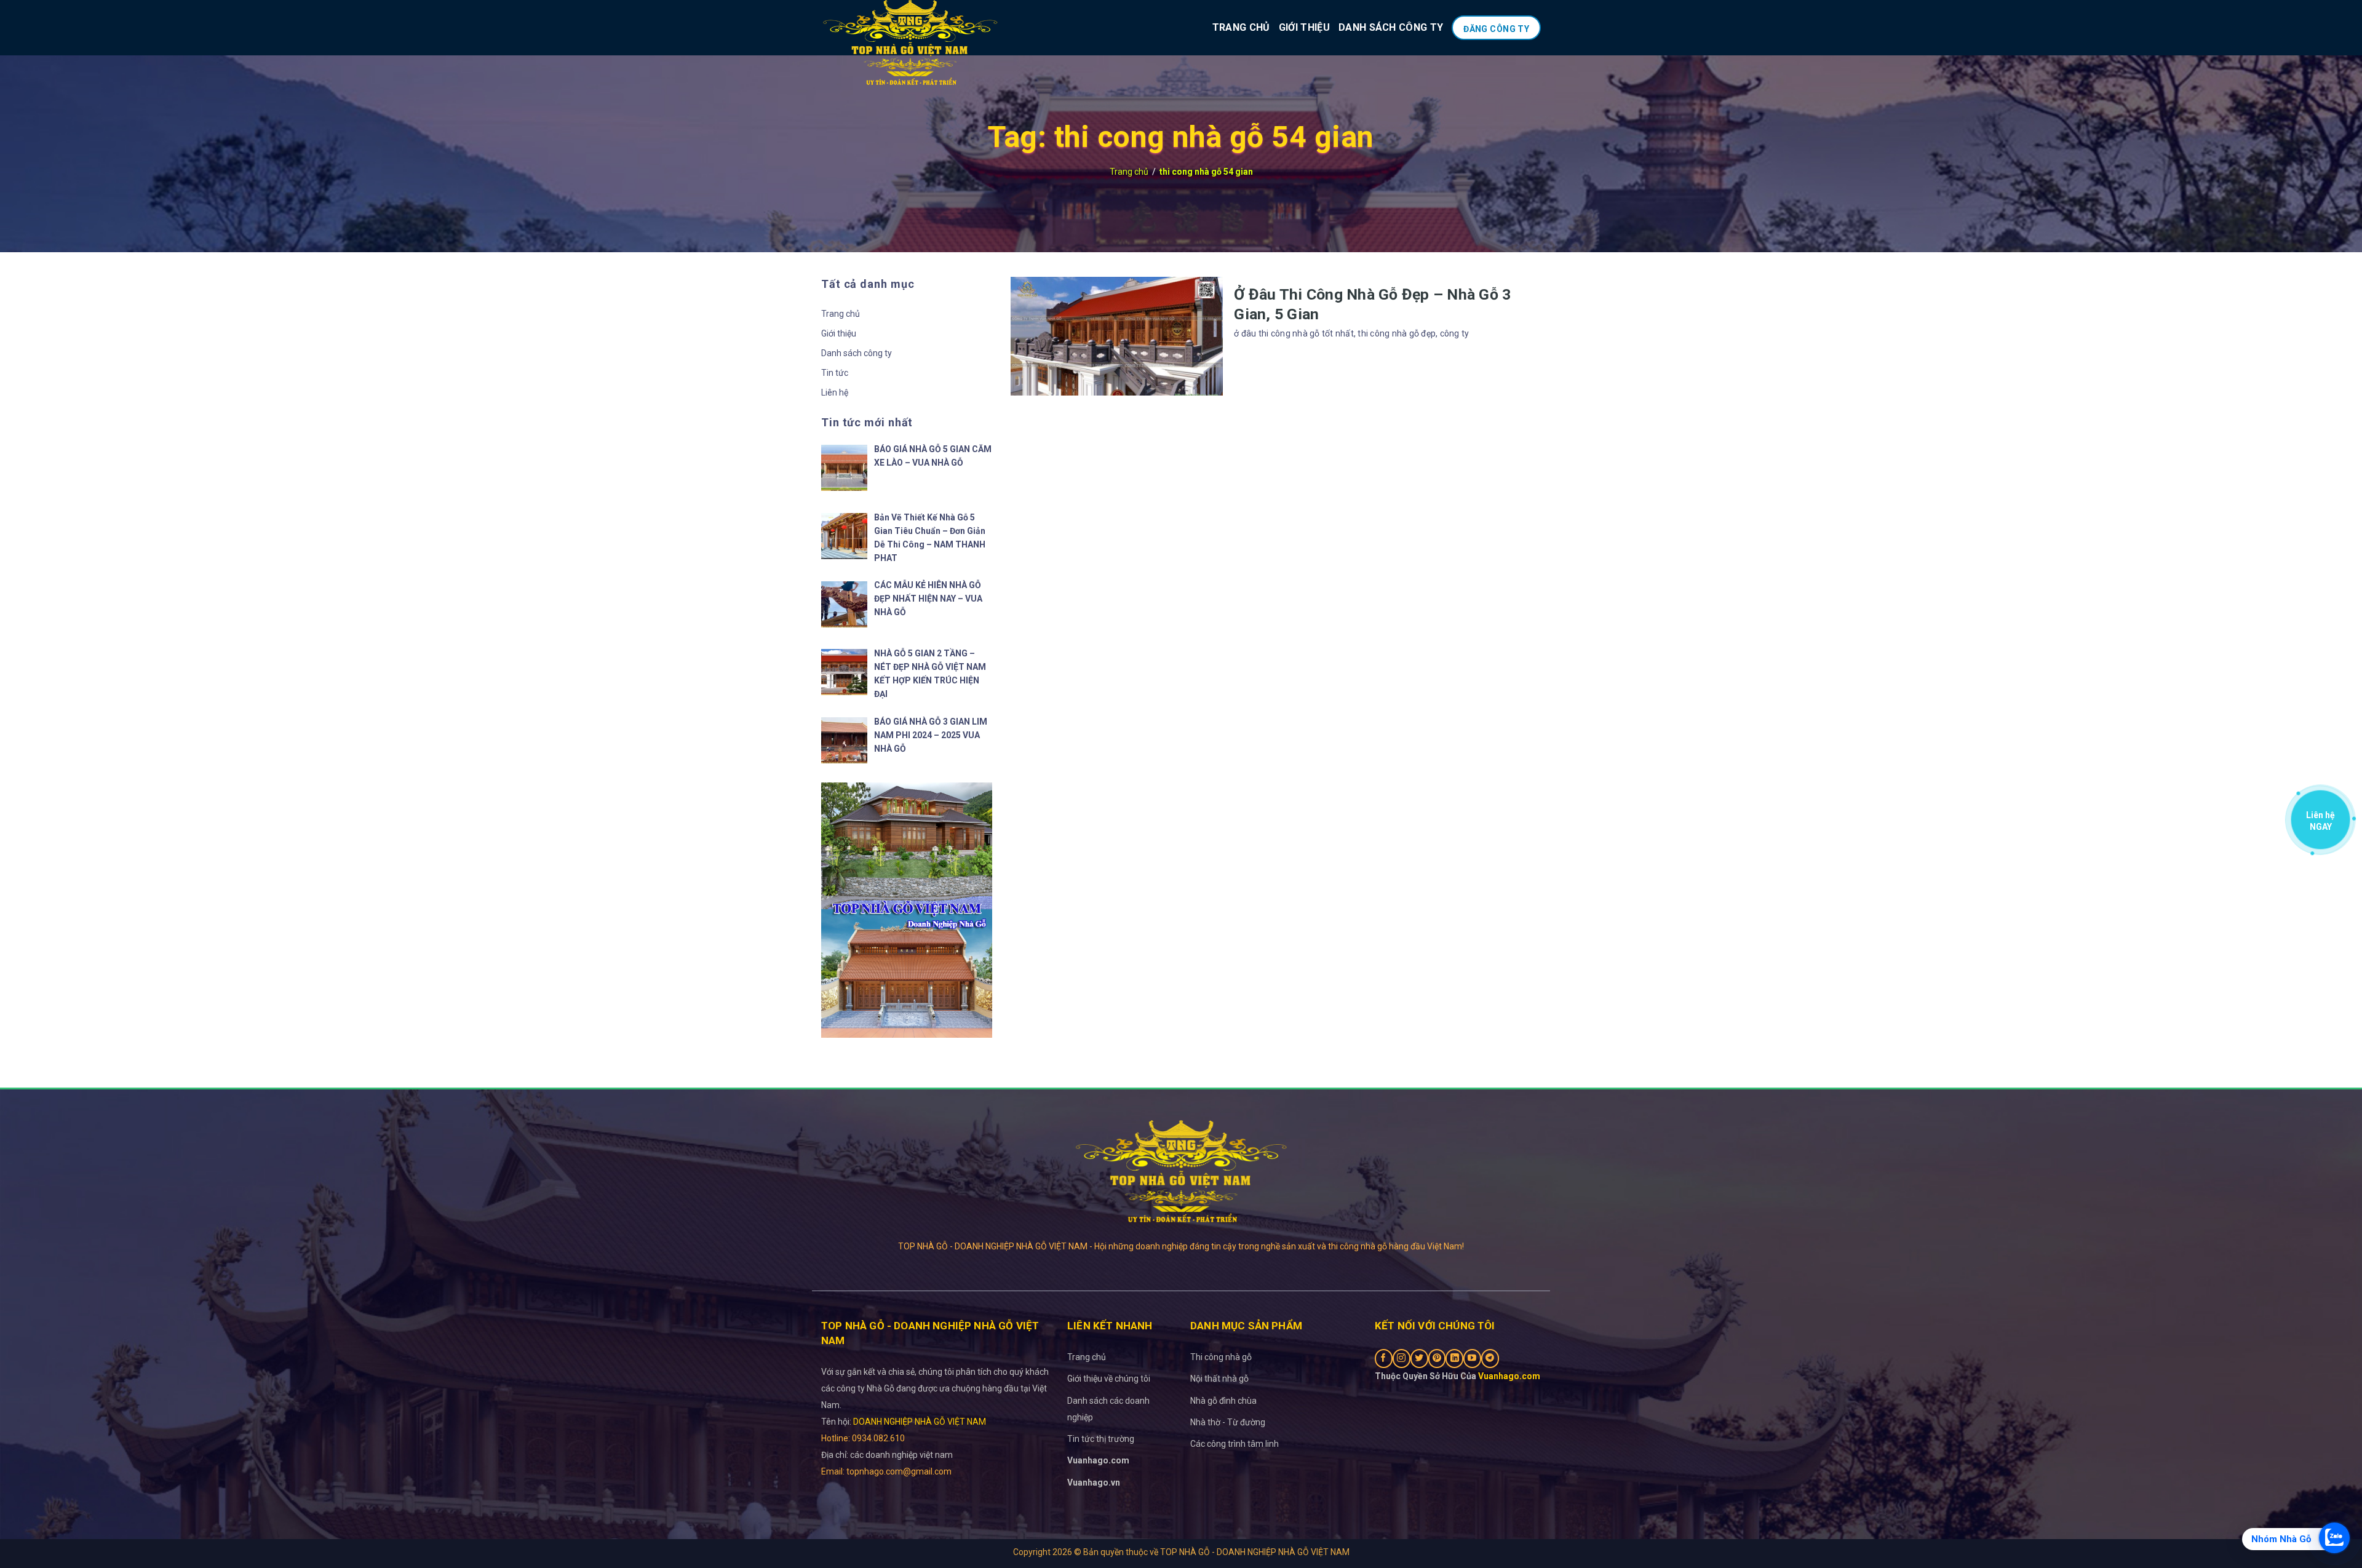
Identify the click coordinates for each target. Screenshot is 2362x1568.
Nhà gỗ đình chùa (1223, 1401)
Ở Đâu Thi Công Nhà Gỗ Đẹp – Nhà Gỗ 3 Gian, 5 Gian (1372, 304)
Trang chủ (1241, 27)
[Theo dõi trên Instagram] (1402, 1359)
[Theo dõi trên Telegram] (1490, 1359)
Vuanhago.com (1098, 1460)
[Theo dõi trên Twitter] (1419, 1359)
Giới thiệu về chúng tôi (1109, 1379)
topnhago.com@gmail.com (898, 1471)
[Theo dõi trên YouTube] (1472, 1359)
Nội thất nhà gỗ (1219, 1379)
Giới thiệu (1304, 27)
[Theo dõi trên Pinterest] (1437, 1359)
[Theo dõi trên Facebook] (1384, 1359)
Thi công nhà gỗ (1221, 1357)
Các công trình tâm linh (1235, 1444)
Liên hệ (835, 392)
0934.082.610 (878, 1438)
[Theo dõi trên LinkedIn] (1454, 1359)
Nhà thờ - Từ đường (1228, 1422)
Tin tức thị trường (1101, 1439)
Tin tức (835, 373)
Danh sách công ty (1391, 27)
